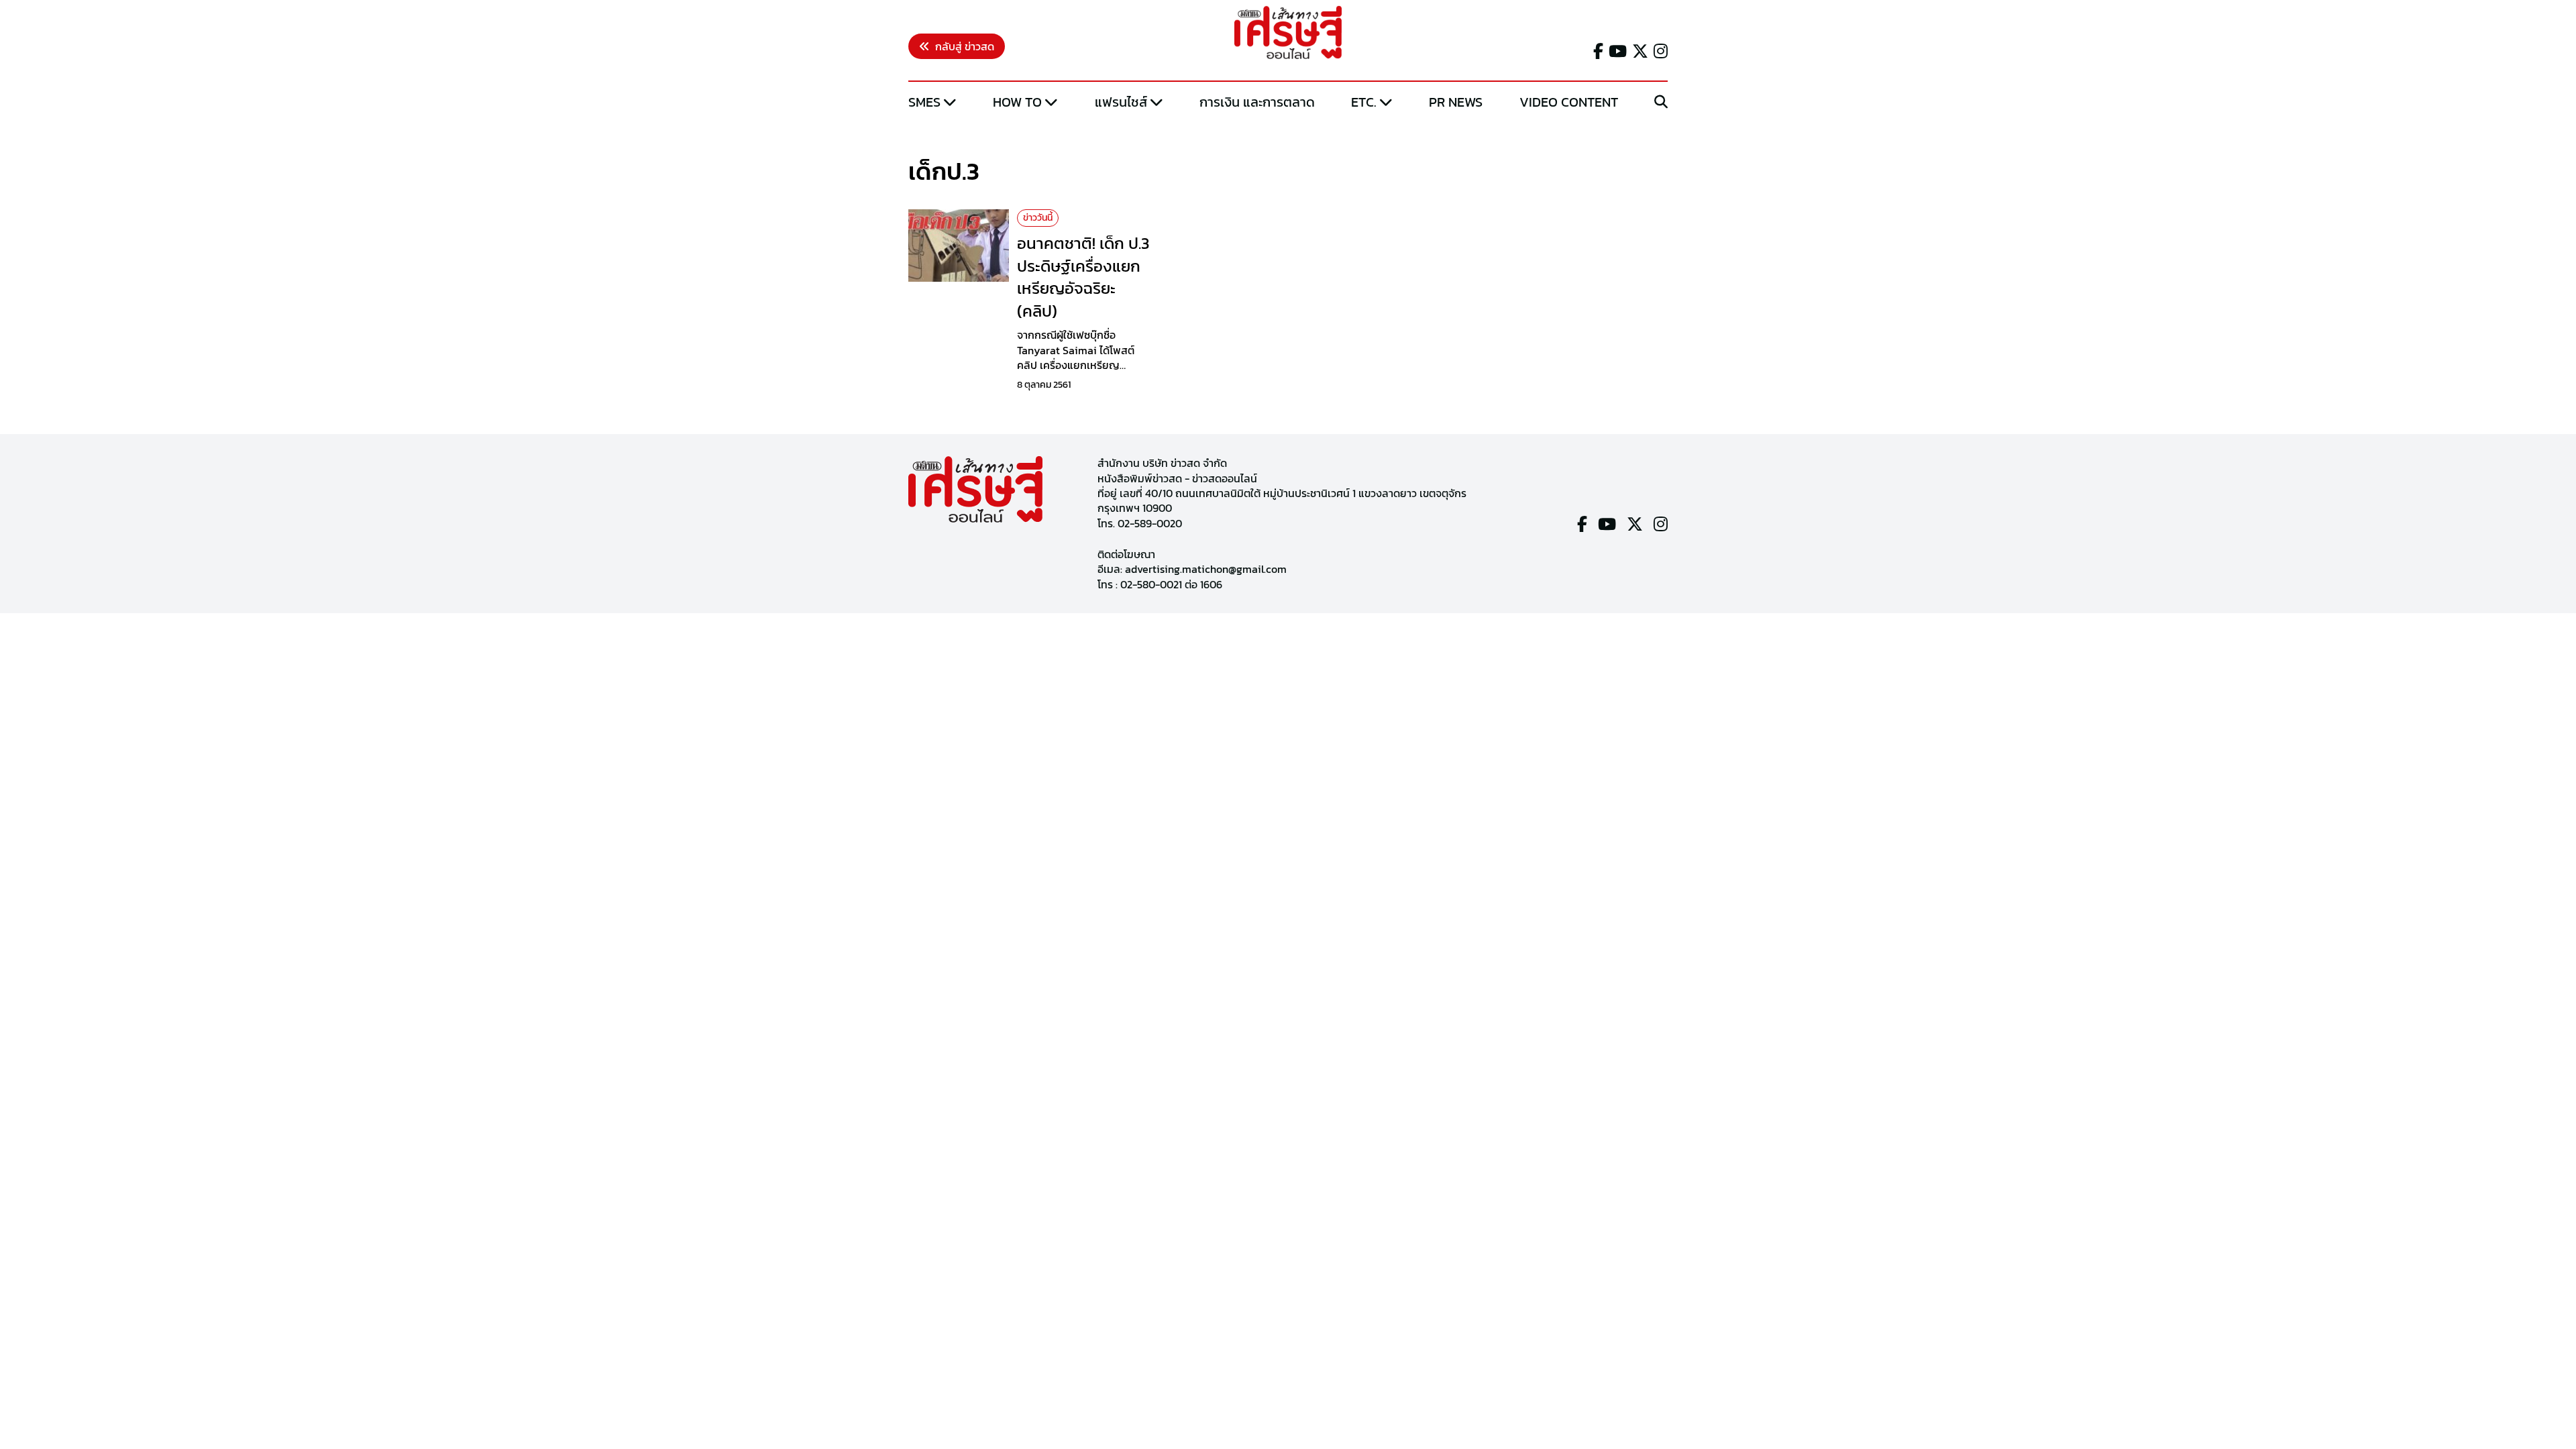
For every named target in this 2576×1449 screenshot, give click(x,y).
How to (1017, 102)
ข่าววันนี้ (1038, 218)
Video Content (1569, 102)
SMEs (924, 102)
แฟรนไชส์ (1121, 102)
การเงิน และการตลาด (1257, 102)
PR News (1456, 102)
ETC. (1364, 102)
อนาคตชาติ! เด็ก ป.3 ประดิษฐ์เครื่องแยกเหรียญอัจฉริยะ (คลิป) (1083, 277)
